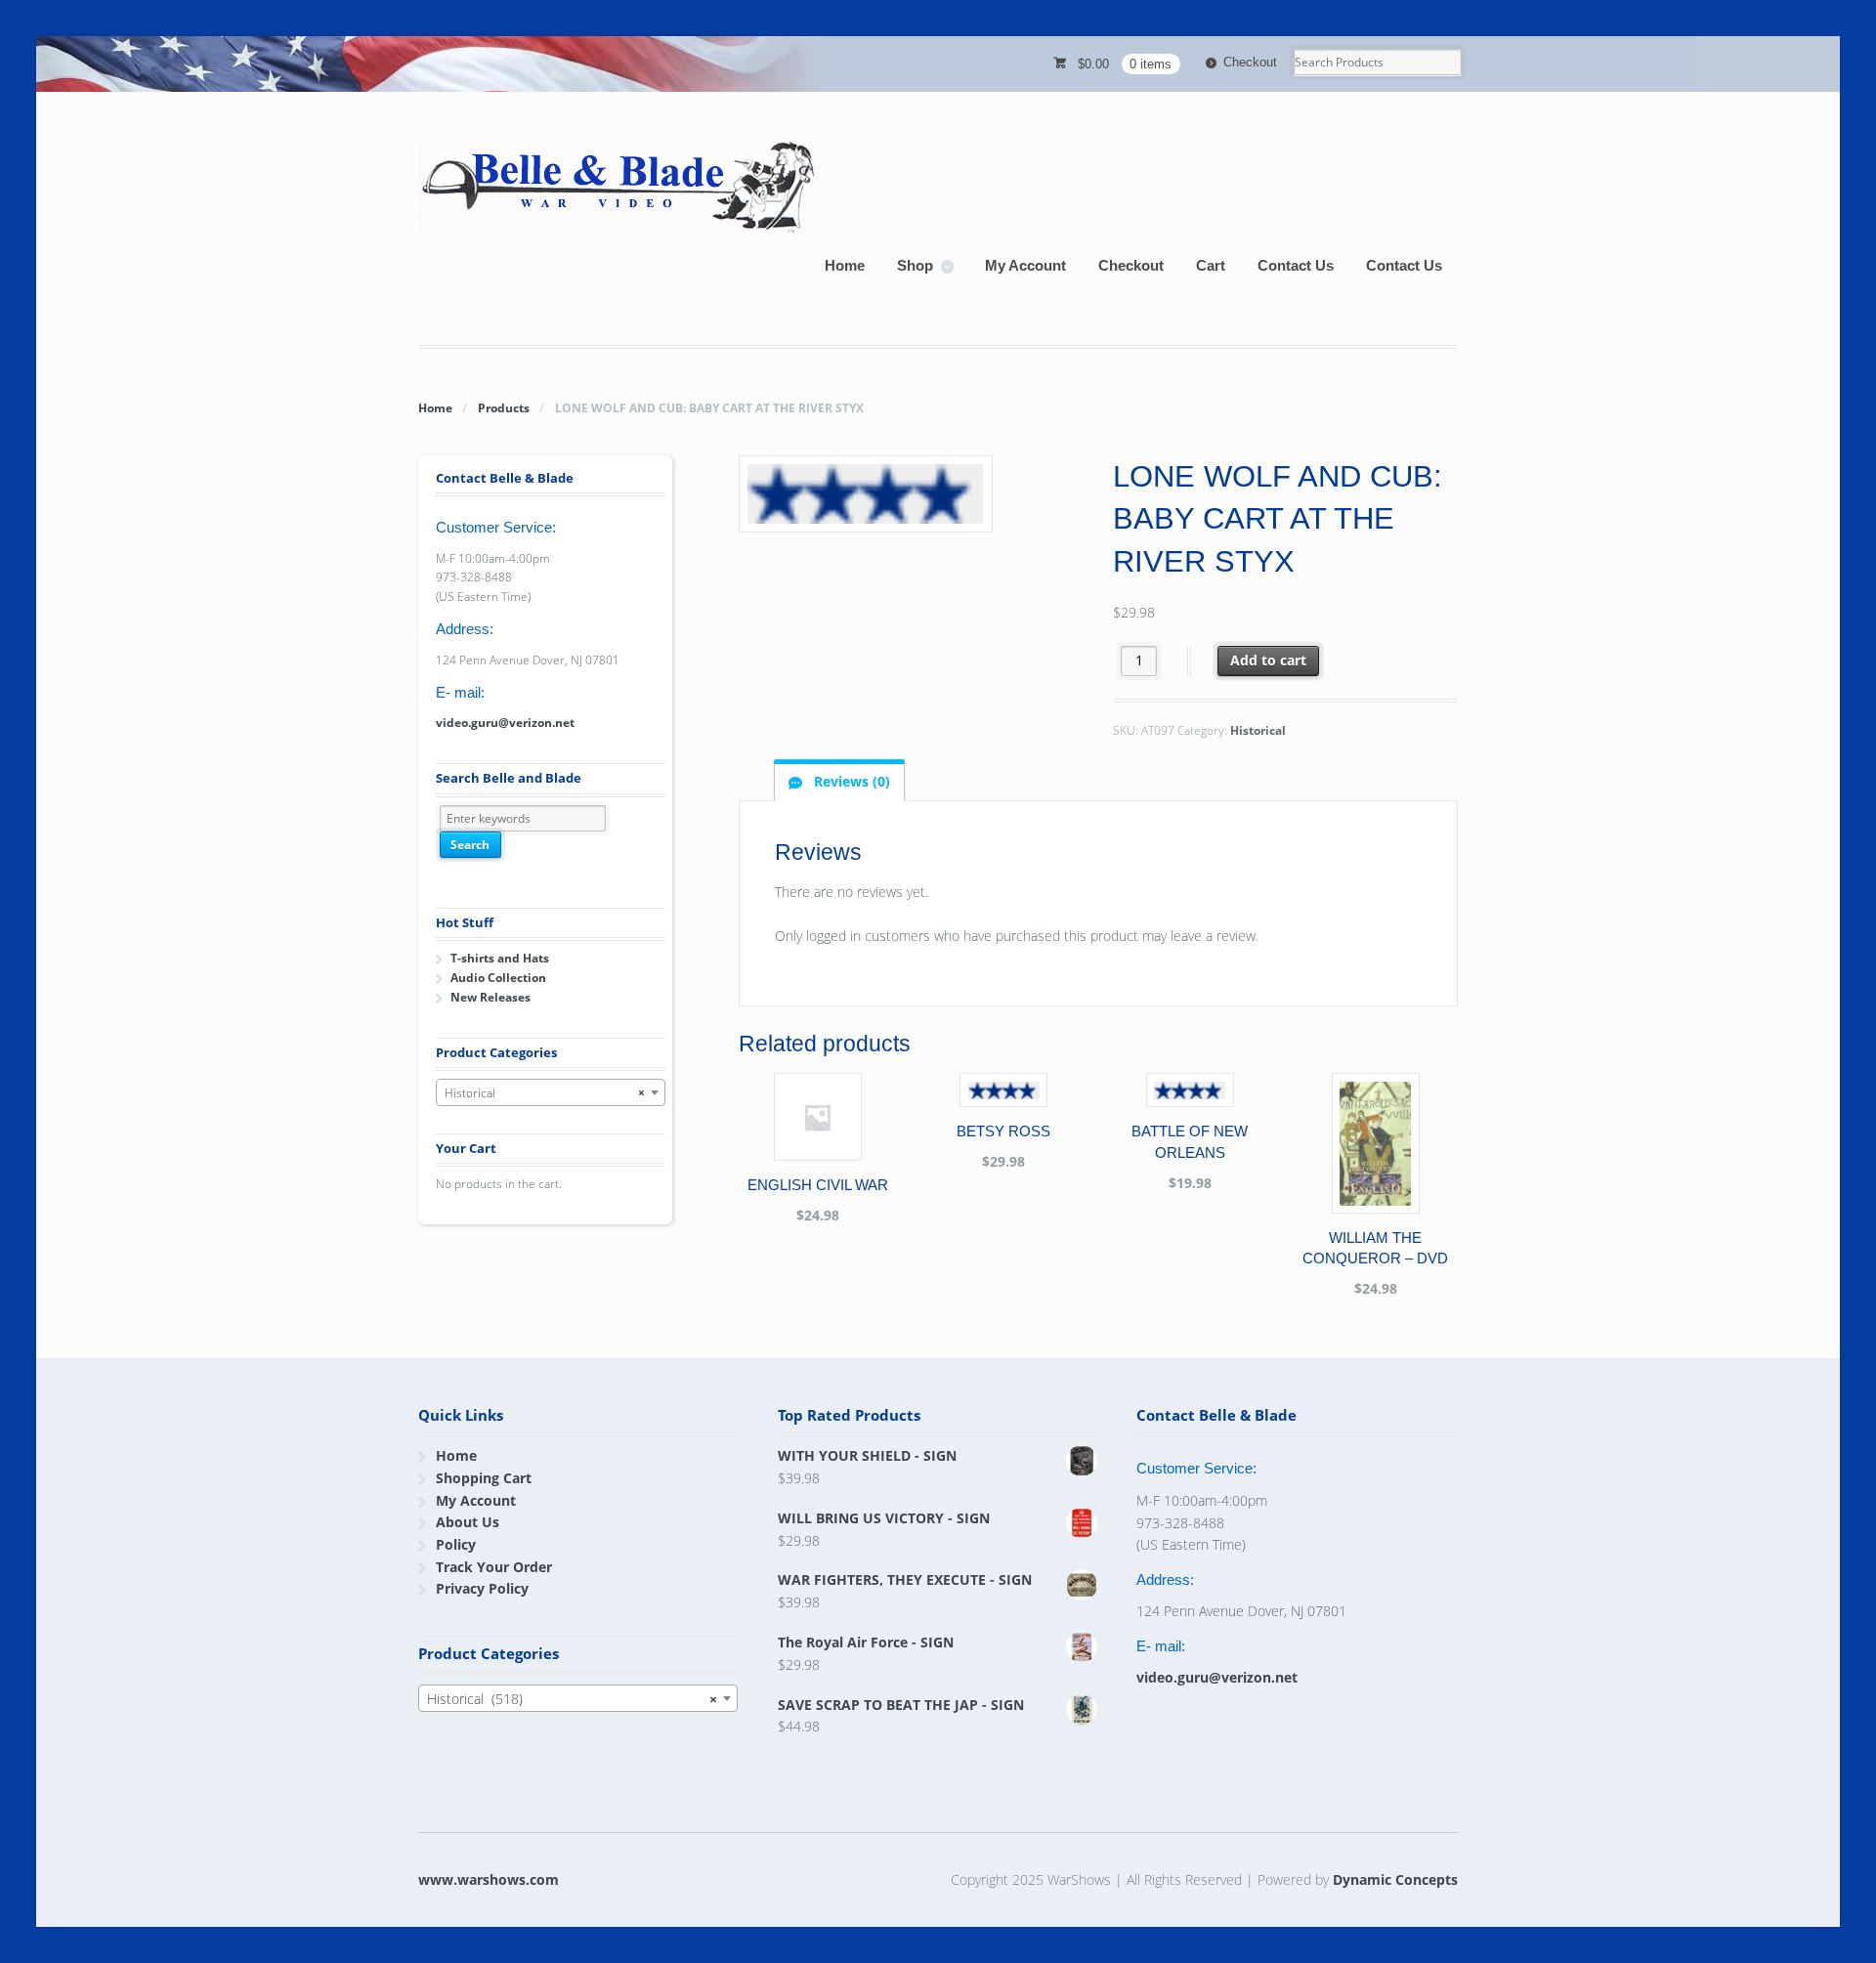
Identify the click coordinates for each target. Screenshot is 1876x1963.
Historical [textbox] (545, 1093)
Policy (456, 1544)
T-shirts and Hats (500, 958)
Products (504, 408)
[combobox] (551, 1092)
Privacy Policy (482, 1588)
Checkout (1250, 62)
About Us (468, 1522)
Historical (1258, 730)
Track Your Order (494, 1567)
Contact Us (1296, 265)
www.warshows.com (489, 1879)
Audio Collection (498, 978)
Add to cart (1268, 660)
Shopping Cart (484, 1478)
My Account (1025, 265)
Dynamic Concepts (1395, 1879)
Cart (1211, 265)
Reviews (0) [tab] (850, 781)
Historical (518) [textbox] (572, 1699)
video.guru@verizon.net (505, 723)
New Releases (490, 997)
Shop (915, 265)
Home (845, 265)
